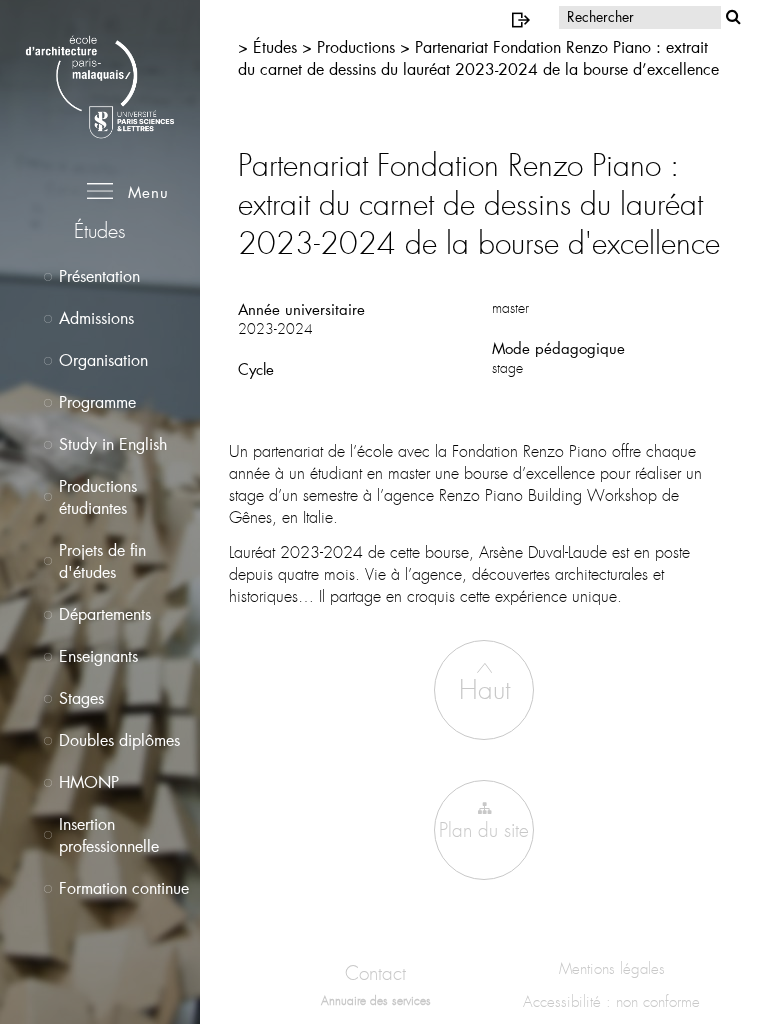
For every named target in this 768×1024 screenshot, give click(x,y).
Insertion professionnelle (109, 834)
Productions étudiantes (98, 496)
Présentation (99, 275)
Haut (484, 690)
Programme (97, 401)
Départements (105, 613)
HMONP (89, 781)
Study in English (113, 443)
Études (277, 46)
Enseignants (98, 655)
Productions (358, 46)
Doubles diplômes (119, 739)
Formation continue (124, 887)
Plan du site (484, 830)
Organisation (103, 359)
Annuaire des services (376, 1001)
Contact (375, 973)
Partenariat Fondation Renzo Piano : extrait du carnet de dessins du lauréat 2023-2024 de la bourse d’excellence (478, 57)
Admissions (96, 317)
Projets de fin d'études (102, 560)
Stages (81, 697)
